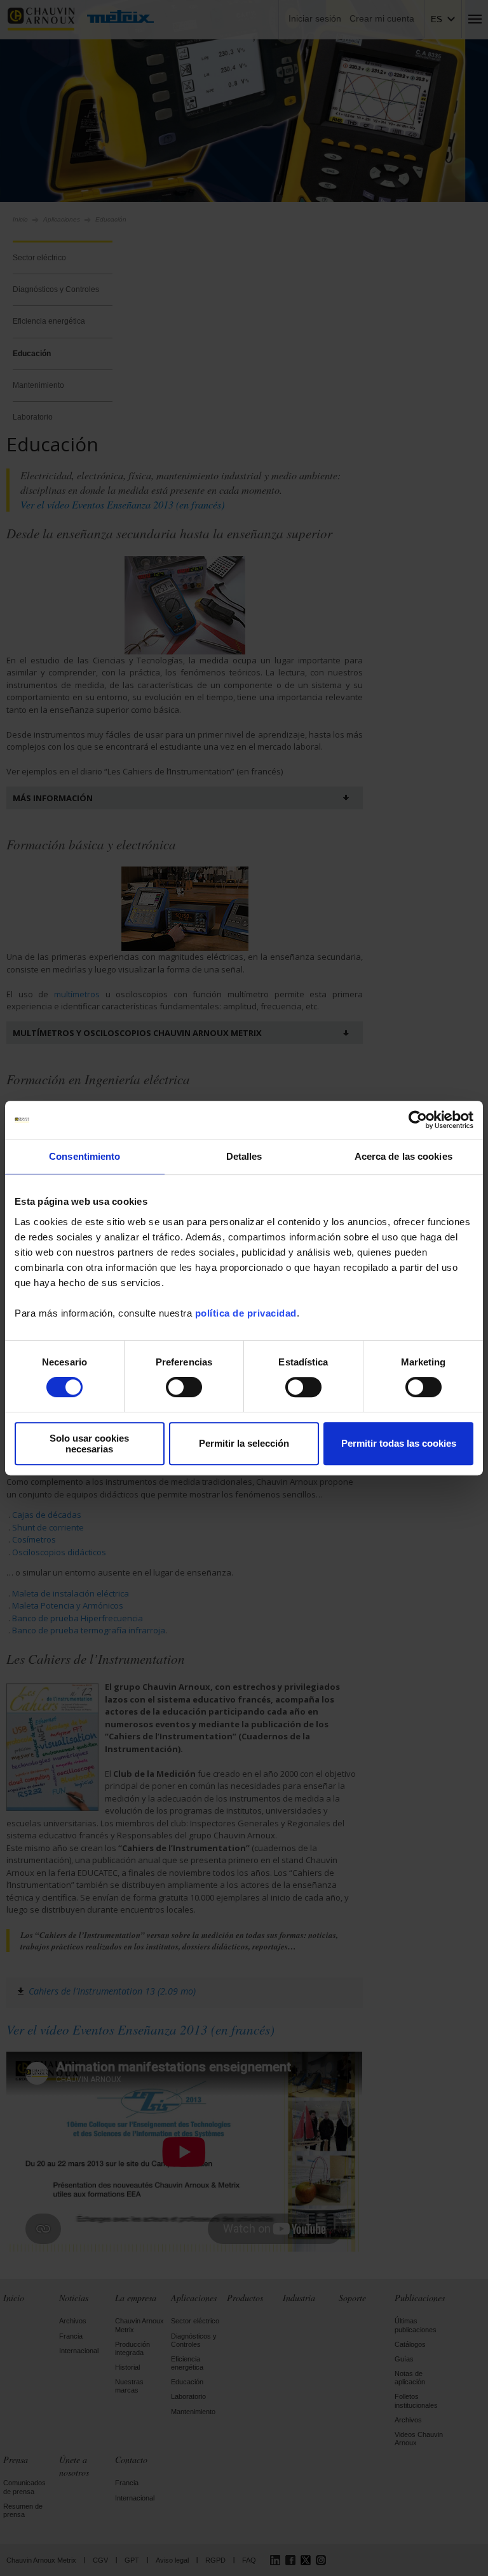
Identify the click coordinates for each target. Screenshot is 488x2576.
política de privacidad (246, 1313)
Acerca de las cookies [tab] (403, 1156)
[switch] (184, 1387)
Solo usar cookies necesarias (89, 1444)
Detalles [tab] (244, 1156)
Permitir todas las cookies (399, 1443)
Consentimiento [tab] (85, 1156)
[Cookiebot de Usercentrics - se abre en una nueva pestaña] (418, 1120)
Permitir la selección (244, 1443)
